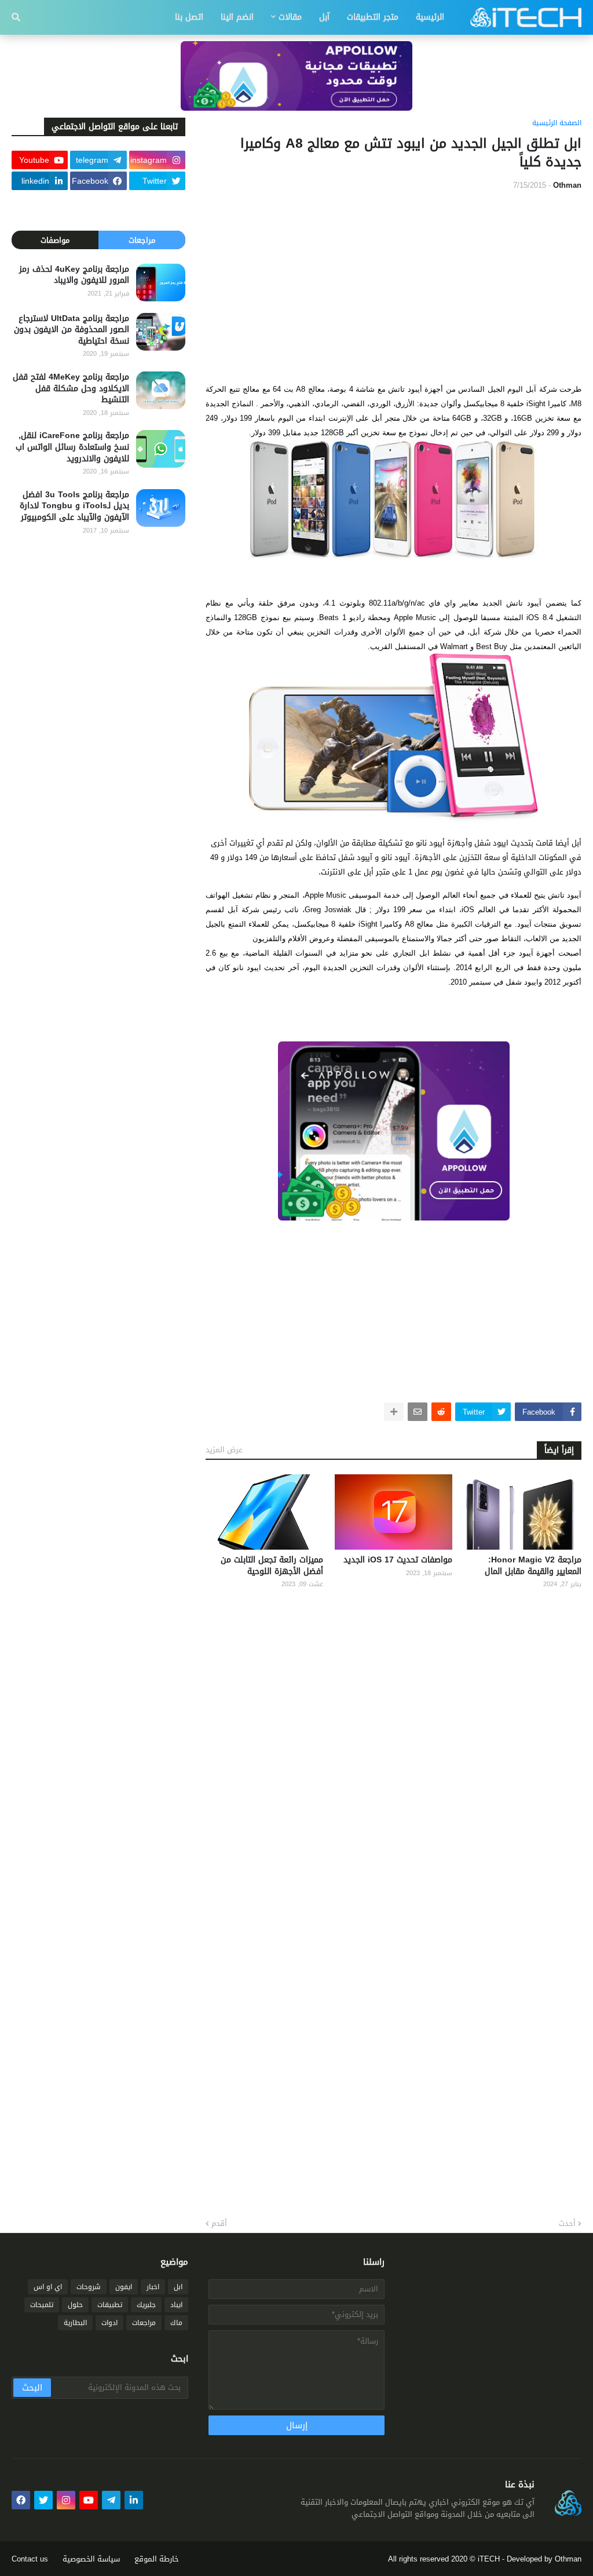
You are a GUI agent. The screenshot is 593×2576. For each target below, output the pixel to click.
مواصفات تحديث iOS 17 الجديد (398, 1560)
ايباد (176, 2305)
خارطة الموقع (157, 2559)
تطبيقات (110, 2305)
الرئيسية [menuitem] (430, 17)
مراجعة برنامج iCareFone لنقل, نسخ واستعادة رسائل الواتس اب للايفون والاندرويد (72, 447)
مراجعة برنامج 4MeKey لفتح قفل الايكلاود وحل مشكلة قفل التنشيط (71, 389)
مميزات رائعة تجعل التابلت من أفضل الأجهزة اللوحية (272, 1566)
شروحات (89, 2287)
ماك (176, 2323)
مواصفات (55, 240)
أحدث (567, 2224)
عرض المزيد (224, 1450)
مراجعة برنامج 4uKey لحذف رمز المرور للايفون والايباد (74, 275)
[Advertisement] (393, 286)
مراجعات (142, 240)
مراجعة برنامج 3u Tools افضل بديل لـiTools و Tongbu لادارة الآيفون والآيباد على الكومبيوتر (74, 506)
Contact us (30, 2559)
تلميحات (42, 2305)
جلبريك (146, 2305)
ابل (178, 2287)
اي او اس (48, 2287)
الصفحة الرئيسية (557, 123)
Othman (568, 2559)
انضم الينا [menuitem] (237, 17)
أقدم (219, 2224)
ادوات (109, 2323)
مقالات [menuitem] (290, 17)
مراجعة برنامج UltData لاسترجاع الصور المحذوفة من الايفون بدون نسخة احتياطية (72, 330)
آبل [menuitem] (324, 17)
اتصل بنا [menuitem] (189, 17)
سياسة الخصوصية (91, 2559)
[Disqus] (393, 1750)
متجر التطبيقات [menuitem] (373, 17)
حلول (75, 2305)
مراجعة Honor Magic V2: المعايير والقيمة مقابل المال (533, 1566)
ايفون (124, 2287)
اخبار (153, 2287)
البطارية (75, 2323)
